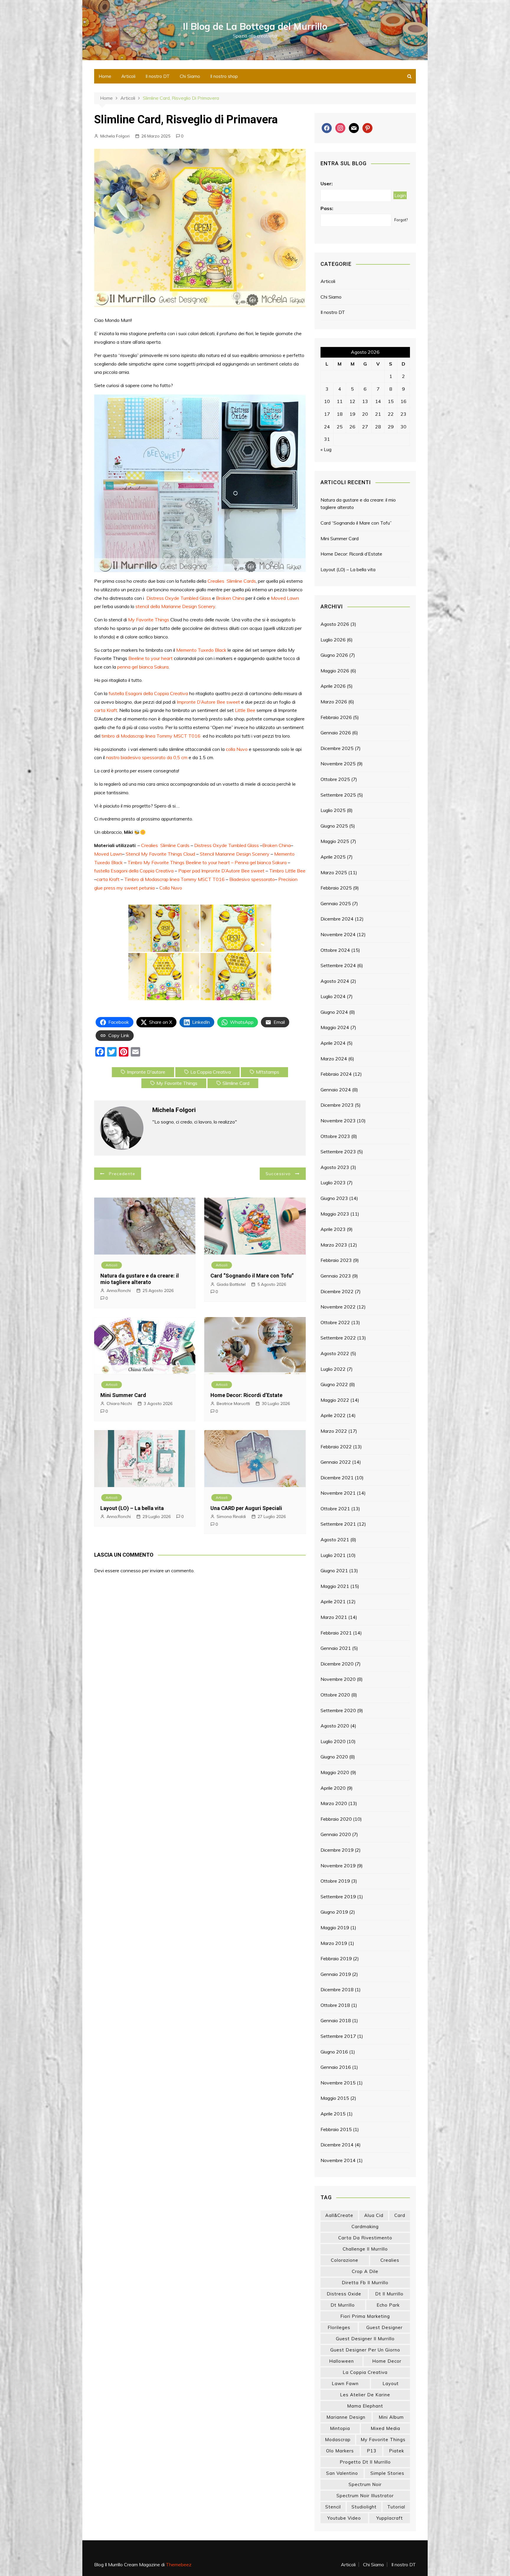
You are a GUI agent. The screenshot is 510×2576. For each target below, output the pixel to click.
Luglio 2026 (333, 640)
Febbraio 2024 (336, 1074)
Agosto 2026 (335, 624)
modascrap (338, 2440)
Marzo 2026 (334, 702)
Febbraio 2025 (336, 888)
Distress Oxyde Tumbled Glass (179, 598)
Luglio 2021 (333, 1555)
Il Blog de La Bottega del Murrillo (255, 26)
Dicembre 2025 (337, 748)
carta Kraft (106, 710)
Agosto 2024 (335, 981)
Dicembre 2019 (337, 1850)
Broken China (230, 598)
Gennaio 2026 (336, 733)
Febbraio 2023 (336, 1260)
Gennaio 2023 (336, 1276)
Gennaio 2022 (336, 1462)
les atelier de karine (365, 2395)
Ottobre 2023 (335, 1136)
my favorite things (177, 1083)
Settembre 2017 (338, 2036)
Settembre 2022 (338, 1338)
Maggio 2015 (335, 2098)
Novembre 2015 (338, 2083)
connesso (131, 1571)
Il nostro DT (158, 76)
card (400, 2215)
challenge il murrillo (365, 2249)
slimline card (236, 1083)
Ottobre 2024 (335, 950)
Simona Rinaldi (231, 1517)
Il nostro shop (224, 76)
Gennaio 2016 (336, 2067)
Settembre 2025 (338, 795)
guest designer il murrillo (365, 2339)
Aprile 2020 (333, 1788)
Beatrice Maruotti (233, 1404)
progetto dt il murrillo (365, 2462)
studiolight (364, 2507)
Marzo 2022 (334, 1431)
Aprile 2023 (333, 1229)
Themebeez (179, 2564)
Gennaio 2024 (336, 1090)
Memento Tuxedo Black (201, 650)
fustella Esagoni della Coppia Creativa (148, 693)
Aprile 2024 (333, 1043)
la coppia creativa (211, 1072)
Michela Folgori (115, 136)
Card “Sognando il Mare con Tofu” (252, 1276)
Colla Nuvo (171, 888)
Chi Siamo (190, 76)
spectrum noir (365, 2484)
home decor (387, 2361)
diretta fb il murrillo (365, 2283)
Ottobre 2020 (335, 1695)
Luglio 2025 (333, 810)
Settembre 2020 (338, 1710)
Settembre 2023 (338, 1152)
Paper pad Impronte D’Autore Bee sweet (221, 871)
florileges (339, 2327)
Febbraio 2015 (336, 2129)
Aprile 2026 (333, 686)
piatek (397, 2451)
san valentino (342, 2473)
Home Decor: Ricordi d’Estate (246, 1395)
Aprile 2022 (333, 1415)
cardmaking (365, 2227)
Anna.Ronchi (119, 1291)
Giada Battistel (231, 1284)
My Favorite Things (149, 620)
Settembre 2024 (338, 965)
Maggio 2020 (335, 1772)
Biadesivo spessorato (252, 879)
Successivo (278, 1174)
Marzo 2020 (334, 1803)
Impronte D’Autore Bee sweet (208, 702)
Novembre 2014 (338, 2160)
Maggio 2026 (335, 671)
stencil (333, 2507)
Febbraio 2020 (336, 1819)
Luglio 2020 (333, 1741)
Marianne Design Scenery (188, 606)
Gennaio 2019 (336, 1974)
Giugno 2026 (334, 655)
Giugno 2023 (334, 1198)
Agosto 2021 (335, 1540)
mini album (391, 2417)
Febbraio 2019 (336, 1958)
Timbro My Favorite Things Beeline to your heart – (181, 862)
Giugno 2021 (334, 1571)
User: (327, 184)
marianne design (346, 2417)
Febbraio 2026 (336, 717)
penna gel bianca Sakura (143, 667)
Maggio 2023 (335, 1214)
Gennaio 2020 (336, 1834)
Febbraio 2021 (336, 1633)
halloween (341, 2361)
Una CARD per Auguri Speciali (246, 1508)
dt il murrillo (389, 2294)
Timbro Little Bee (287, 871)
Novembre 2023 (338, 1121)
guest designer (384, 2327)
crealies (390, 2260)
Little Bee (245, 710)
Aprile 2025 (333, 857)
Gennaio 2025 (336, 903)
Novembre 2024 (338, 934)
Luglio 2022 (333, 1369)
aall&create (339, 2215)
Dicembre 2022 (337, 1291)
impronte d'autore (146, 1072)
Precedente (122, 1174)
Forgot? (401, 220)
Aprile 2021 (333, 1601)
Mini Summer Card (123, 1395)
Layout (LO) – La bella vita (132, 1508)
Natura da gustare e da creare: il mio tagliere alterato (140, 1279)
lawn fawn (345, 2383)
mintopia (340, 2428)
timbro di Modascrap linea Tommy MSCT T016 (151, 736)
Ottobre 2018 (335, 2005)
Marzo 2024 (334, 1059)
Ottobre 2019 (335, 1881)
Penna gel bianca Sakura (261, 862)
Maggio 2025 (335, 841)
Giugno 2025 (334, 826)
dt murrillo (343, 2305)
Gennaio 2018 (336, 2020)
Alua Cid (374, 2215)
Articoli (128, 76)
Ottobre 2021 (335, 1509)
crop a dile (365, 2271)
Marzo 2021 (334, 1617)
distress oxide (344, 2294)
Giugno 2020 (334, 1757)
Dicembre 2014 (337, 2145)
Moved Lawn (285, 598)
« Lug (326, 449)
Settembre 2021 (338, 1524)
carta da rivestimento (365, 2238)
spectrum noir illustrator (365, 2496)
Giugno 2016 (334, 2052)
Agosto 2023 (335, 1167)
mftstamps (268, 1072)
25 (340, 427)
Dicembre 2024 (337, 919)
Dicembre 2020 (337, 1664)
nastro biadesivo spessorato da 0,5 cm (147, 757)
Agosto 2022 (335, 1353)
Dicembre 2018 (337, 1989)
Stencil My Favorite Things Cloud (160, 854)
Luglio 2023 (333, 1183)
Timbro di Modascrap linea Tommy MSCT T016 (174, 879)
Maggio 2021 (335, 1586)
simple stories (387, 2473)
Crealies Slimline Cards (232, 581)
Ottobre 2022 (335, 1322)
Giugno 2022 (334, 1384)
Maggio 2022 (335, 1400)
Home (105, 76)
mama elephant (365, 2406)
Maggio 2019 (335, 1928)
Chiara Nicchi (119, 1404)
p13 (372, 2451)
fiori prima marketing (365, 2316)
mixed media (385, 2428)
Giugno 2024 (334, 1012)
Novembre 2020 (338, 1679)
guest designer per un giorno (365, 2350)
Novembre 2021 (338, 1493)
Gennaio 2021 (336, 1648)
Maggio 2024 (335, 1027)
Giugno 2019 (334, 1912)
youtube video (344, 2518)
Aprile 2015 (333, 2114)
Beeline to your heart (151, 658)
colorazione (345, 2260)
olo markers (340, 2451)
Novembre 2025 (338, 764)
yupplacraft (390, 2518)
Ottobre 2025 (335, 779)
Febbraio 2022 (336, 1447)
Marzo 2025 (334, 872)
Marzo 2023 (334, 1245)
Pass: (327, 208)
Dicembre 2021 (337, 1478)
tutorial (396, 2507)
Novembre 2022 (338, 1307)
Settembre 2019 (338, 1897)
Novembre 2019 (338, 1866)
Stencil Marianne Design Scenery (235, 854)
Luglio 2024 (333, 996)
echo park (388, 2305)
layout (391, 2383)
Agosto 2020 (335, 1726)
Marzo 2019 (334, 1943)
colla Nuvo (237, 749)
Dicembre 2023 (337, 1105)
